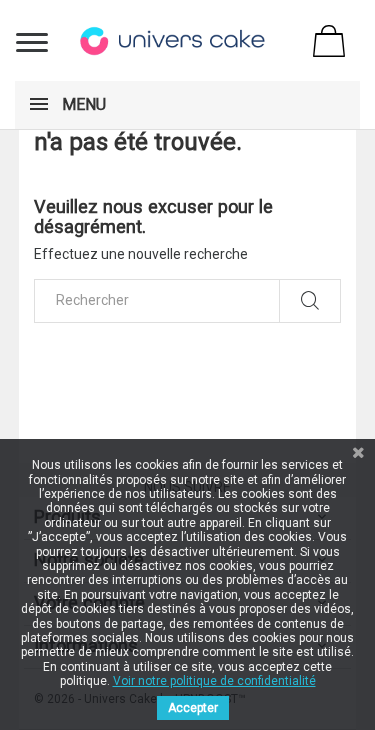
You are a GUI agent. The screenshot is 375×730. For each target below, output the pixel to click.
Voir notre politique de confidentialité (214, 681)
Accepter (193, 708)
